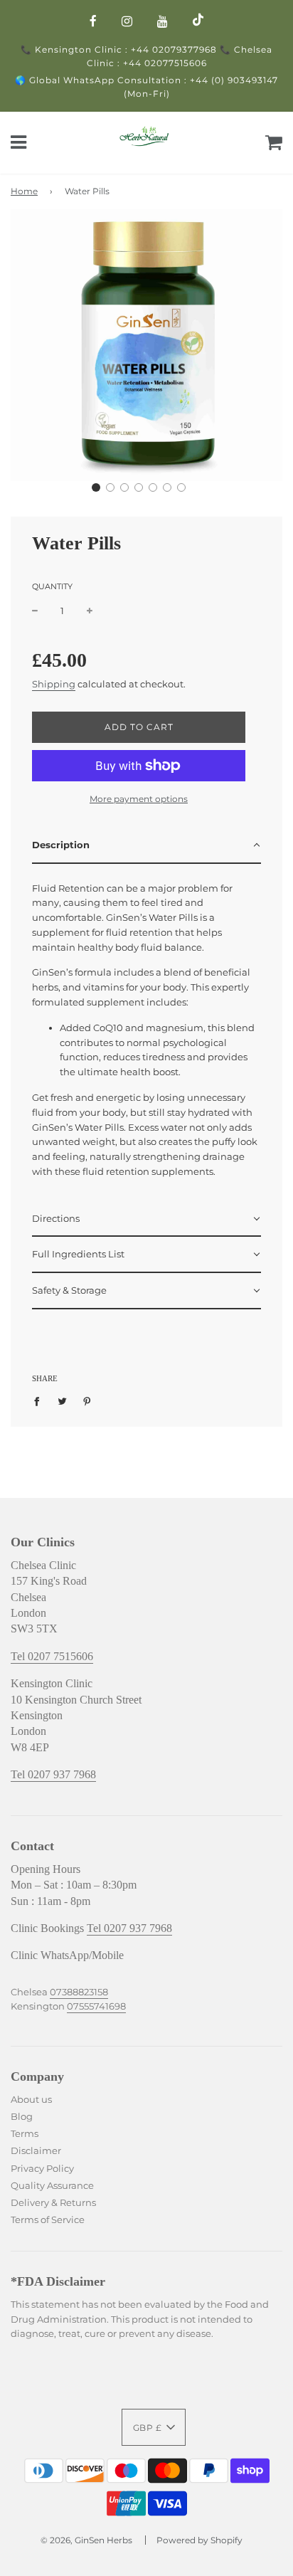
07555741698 (96, 2006)
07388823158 (79, 1992)
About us (31, 2099)
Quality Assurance (52, 2185)
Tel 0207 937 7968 (53, 1774)
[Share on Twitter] (62, 1400)
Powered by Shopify (199, 2540)
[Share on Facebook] (40, 1400)
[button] (96, 487)
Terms (26, 2133)
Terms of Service (48, 2219)
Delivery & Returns (54, 2202)
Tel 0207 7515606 (52, 1656)
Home (24, 191)
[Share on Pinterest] (87, 1400)
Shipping (54, 684)
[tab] (146, 846)
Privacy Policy (43, 2168)
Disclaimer (36, 2150)
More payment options (139, 799)
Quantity (52, 586)
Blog (22, 2116)
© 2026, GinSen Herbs (86, 2540)
